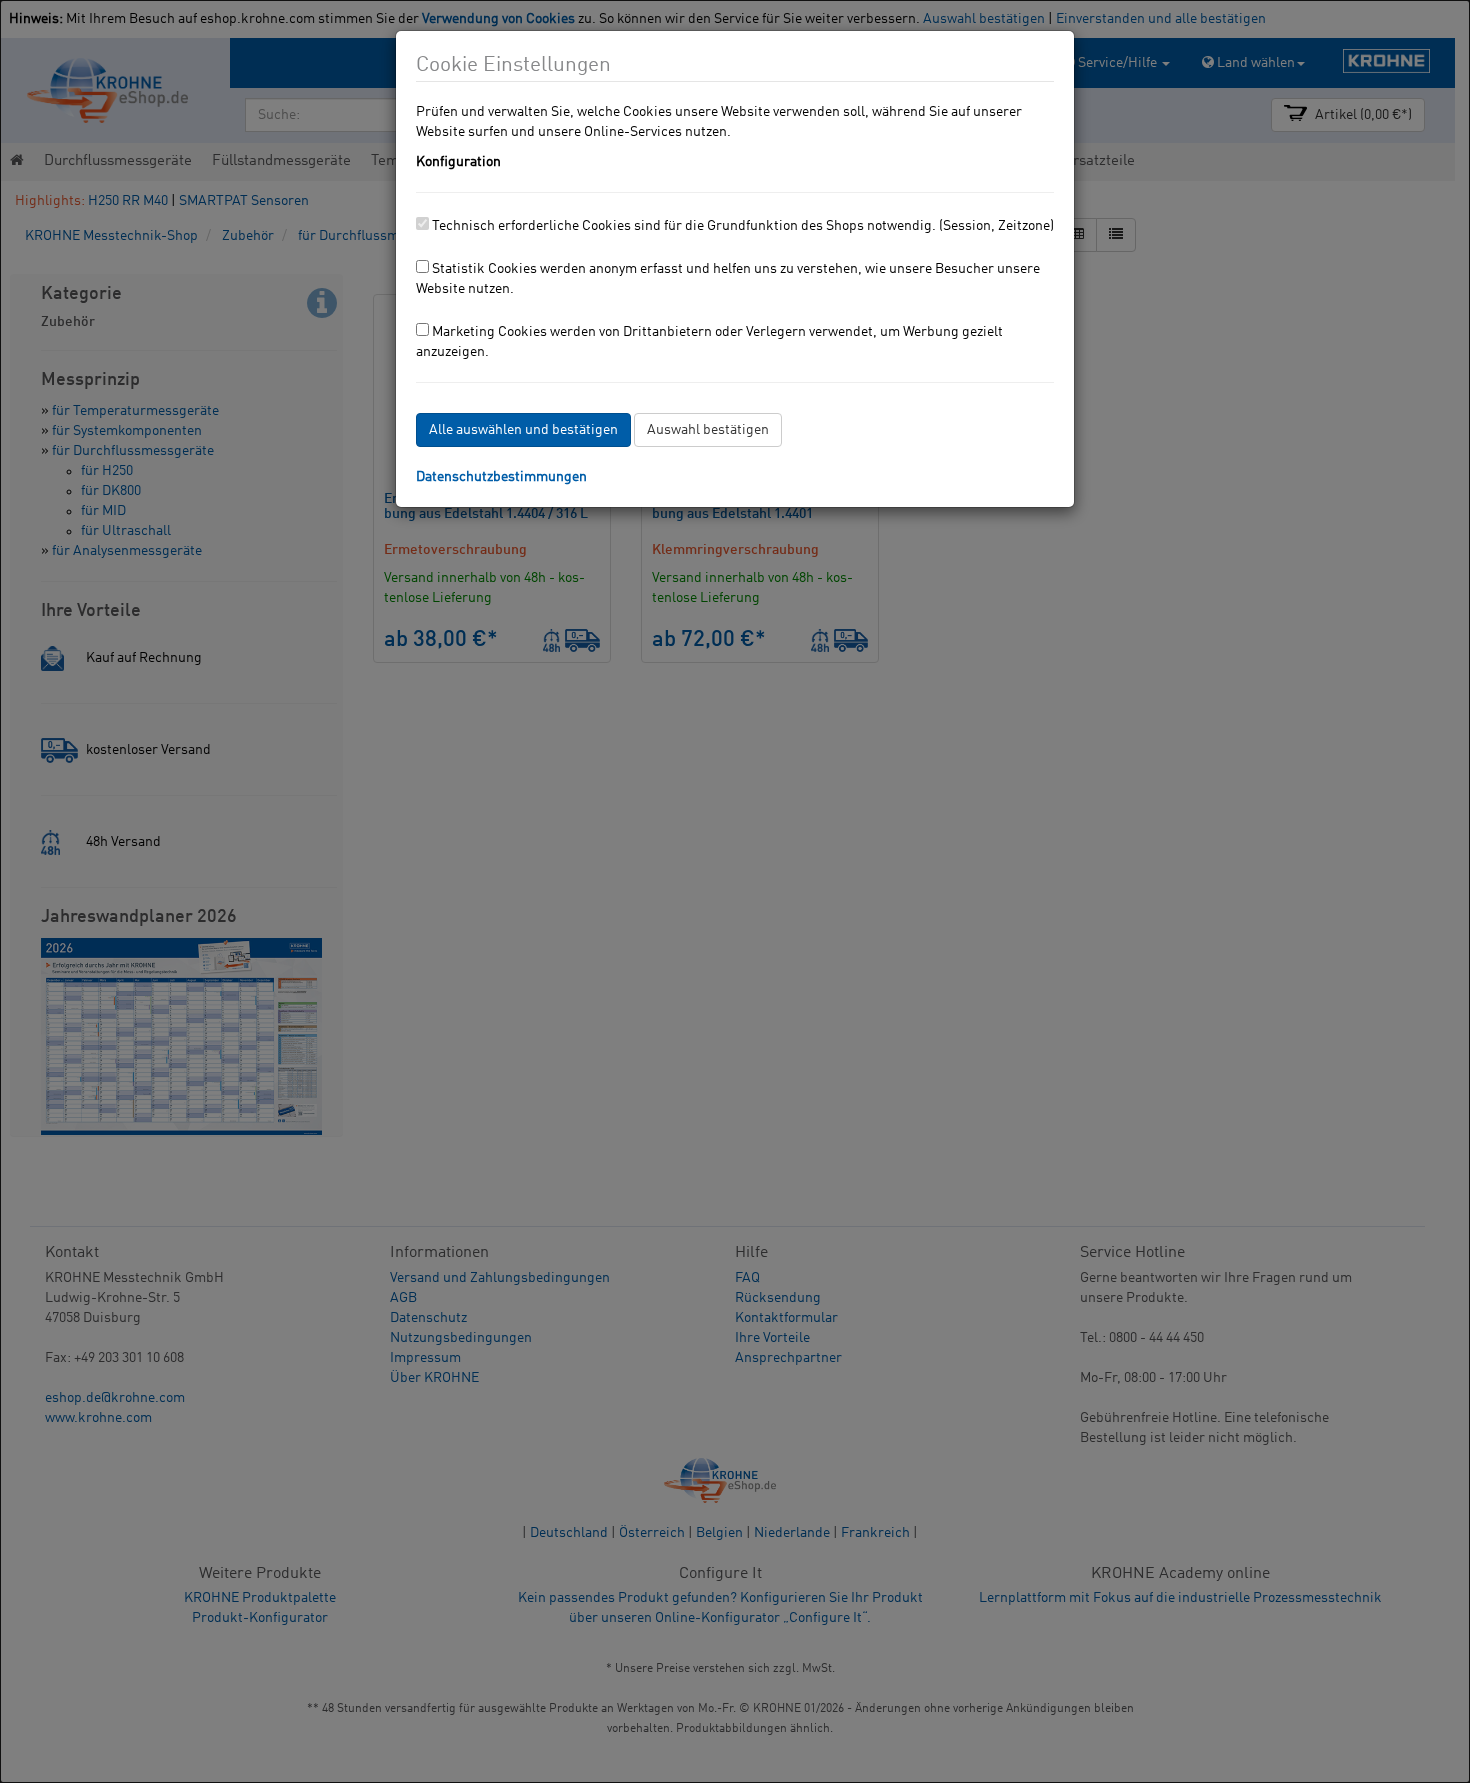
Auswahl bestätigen (708, 430)
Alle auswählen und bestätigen (523, 430)
